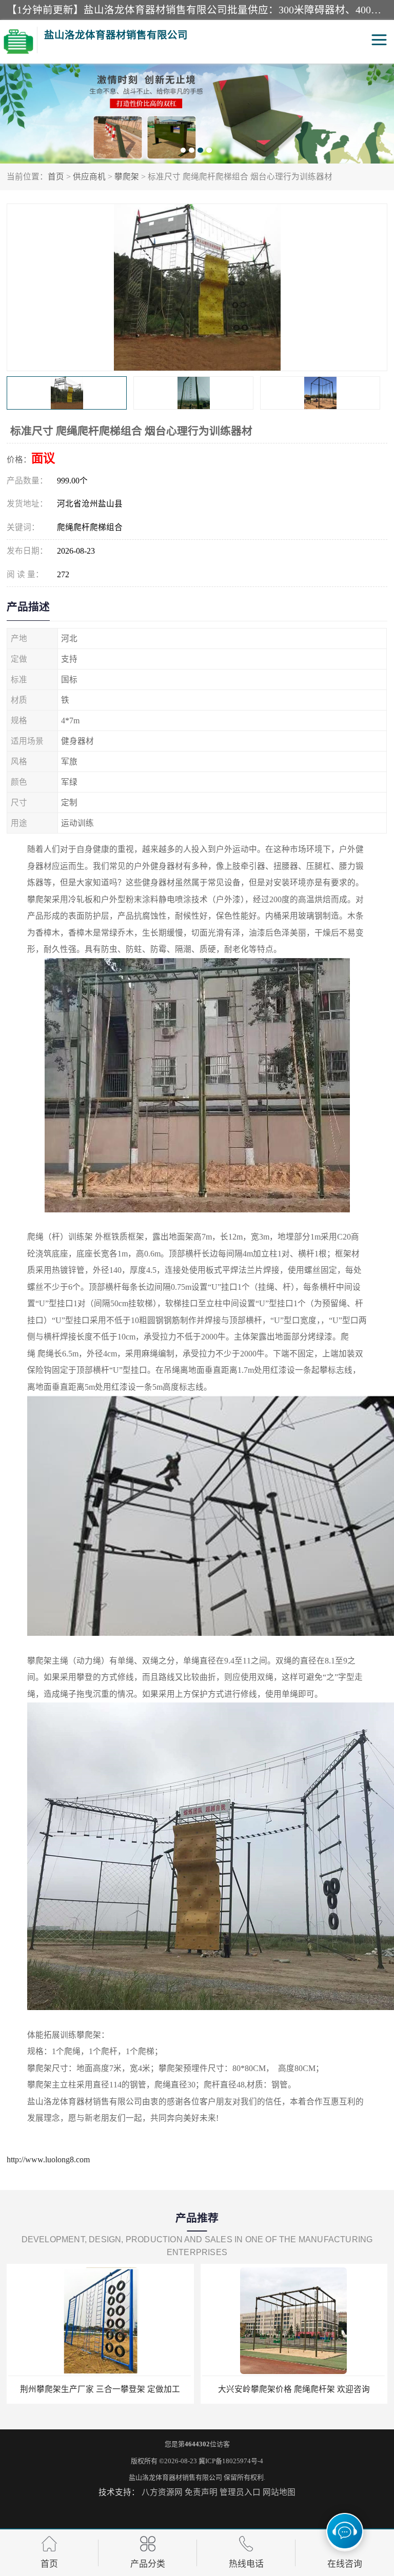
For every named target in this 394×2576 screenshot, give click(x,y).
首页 (56, 177)
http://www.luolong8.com (48, 2159)
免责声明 (201, 2492)
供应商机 (89, 177)
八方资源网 (162, 2492)
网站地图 (279, 2492)
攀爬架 (127, 177)
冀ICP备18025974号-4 (231, 2461)
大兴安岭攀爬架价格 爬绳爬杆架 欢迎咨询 (294, 2389)
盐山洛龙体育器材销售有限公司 (175, 2477)
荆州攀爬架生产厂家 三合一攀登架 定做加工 (100, 2389)
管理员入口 (240, 2492)
